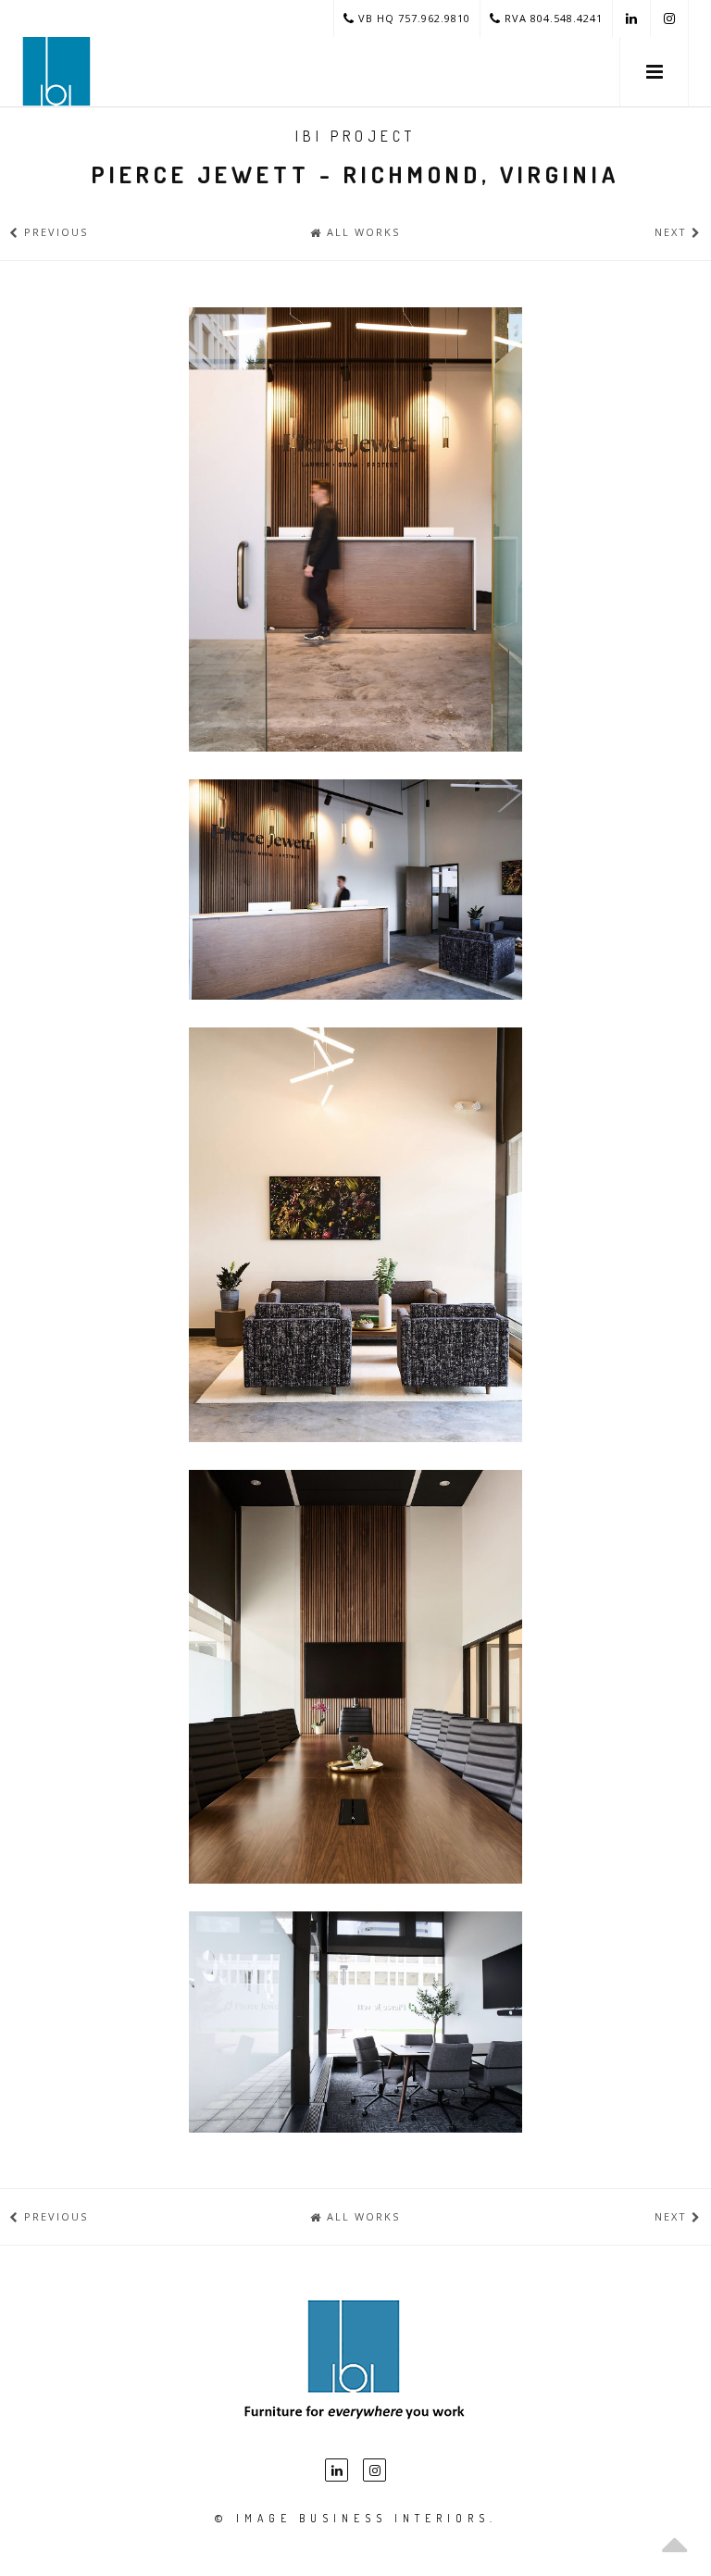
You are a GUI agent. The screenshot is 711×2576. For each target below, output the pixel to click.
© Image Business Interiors (352, 2518)
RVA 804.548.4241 (552, 18)
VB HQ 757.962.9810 (412, 18)
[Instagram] (374, 2470)
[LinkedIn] (337, 2470)
